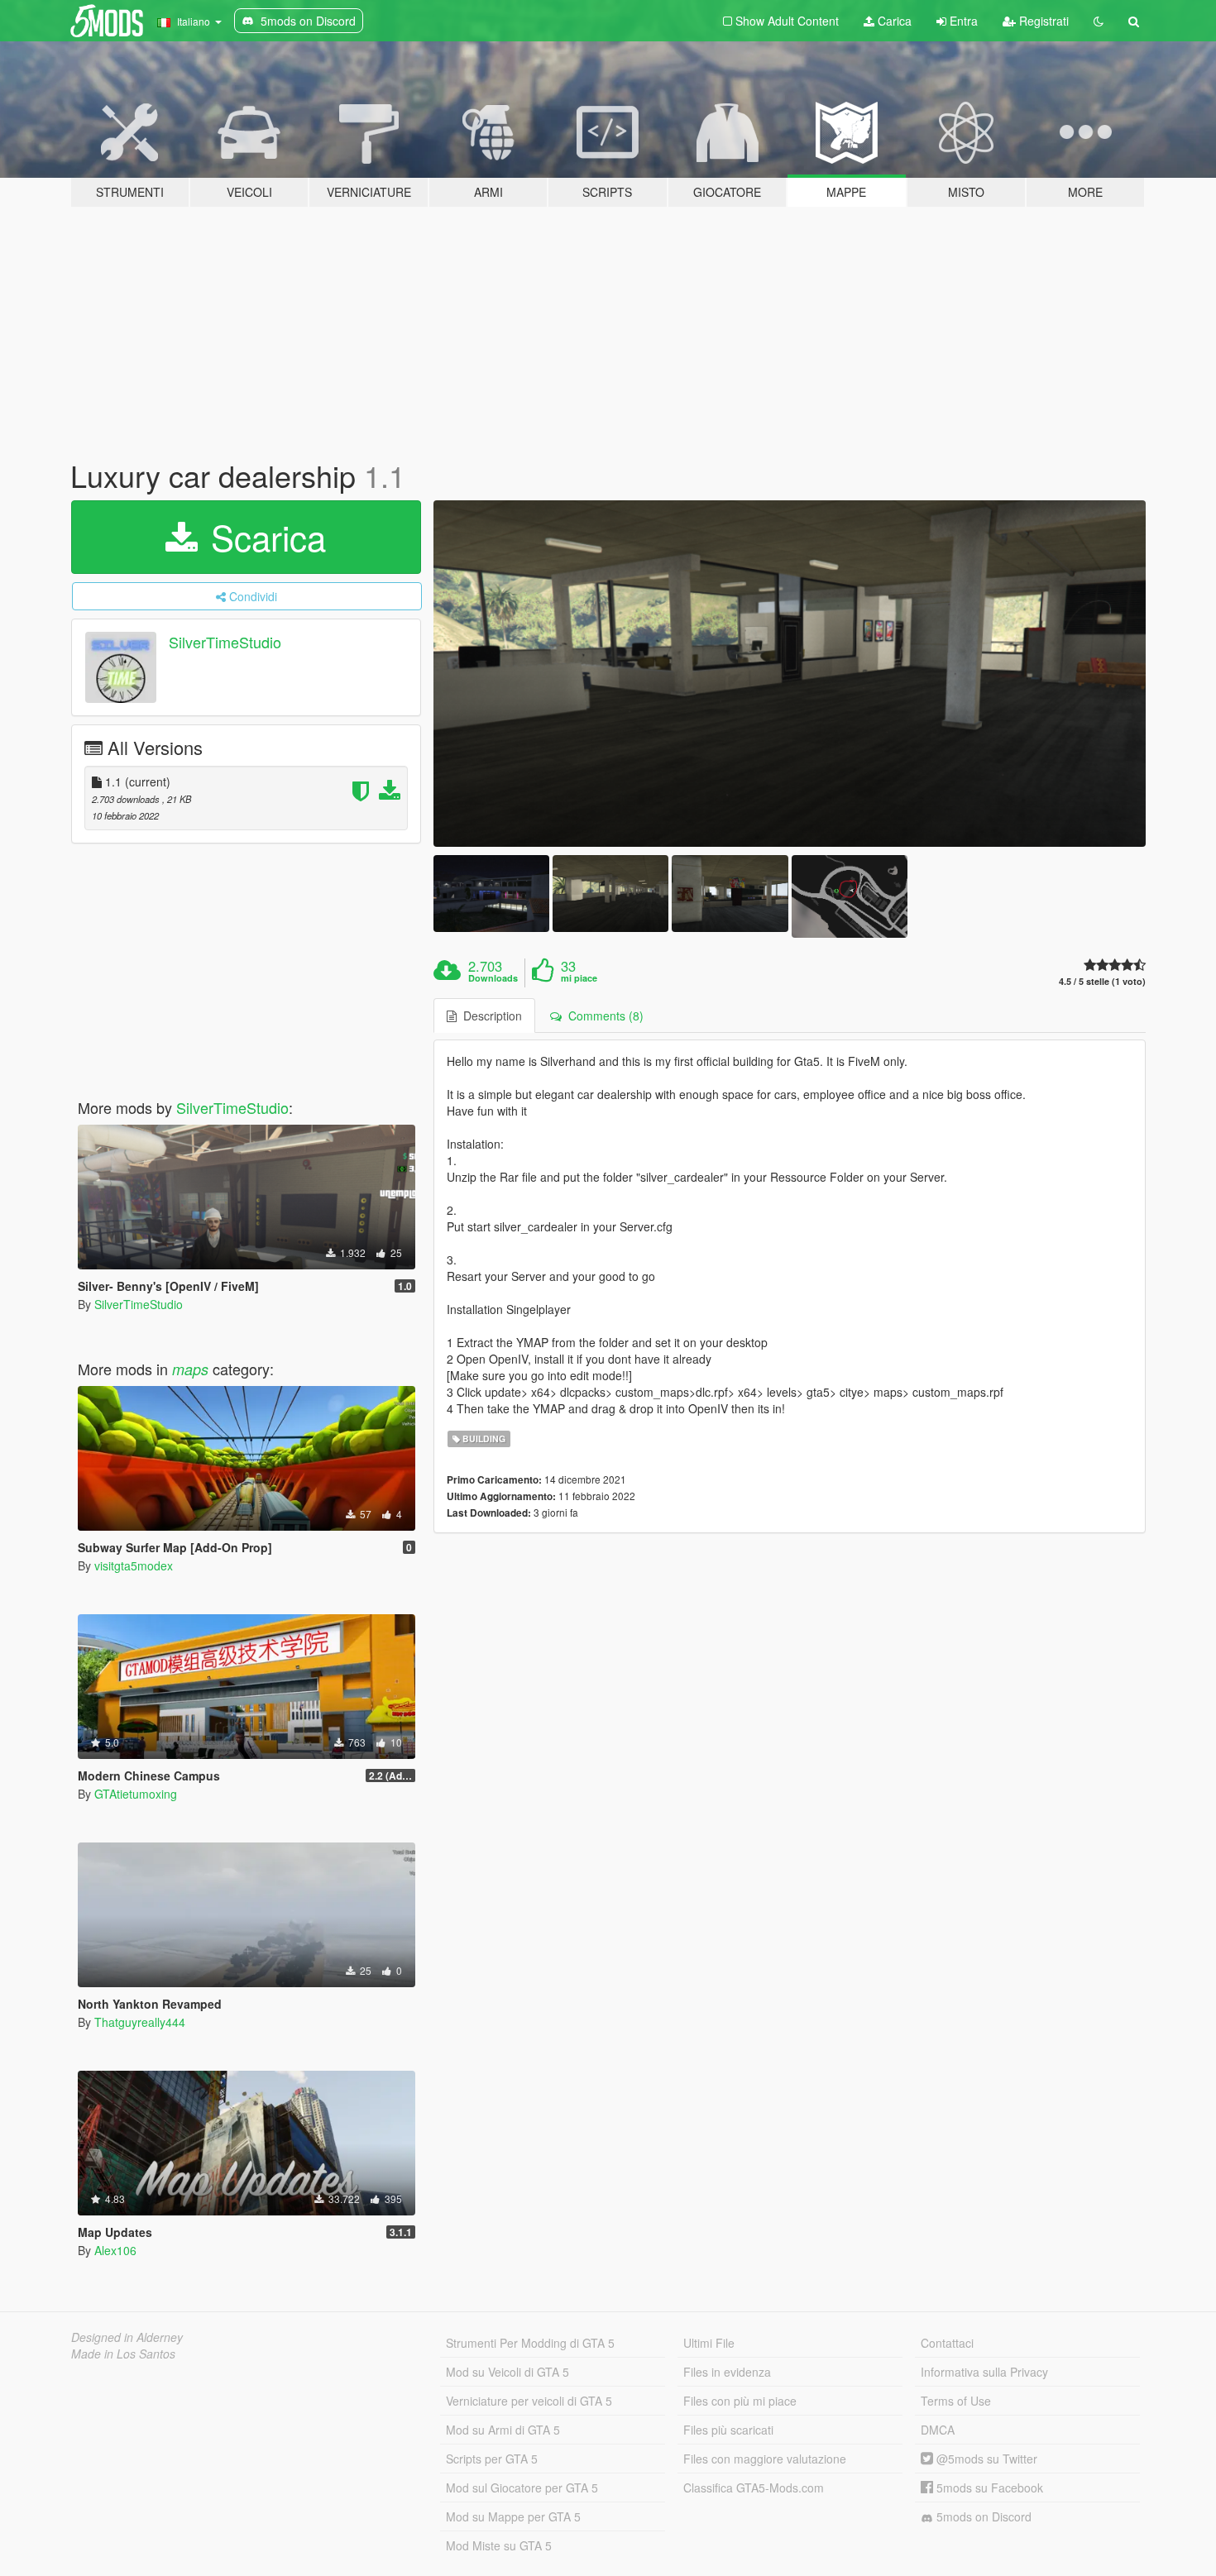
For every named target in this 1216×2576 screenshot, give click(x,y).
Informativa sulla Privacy (984, 2372)
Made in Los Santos (123, 2354)
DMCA (938, 2430)
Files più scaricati (728, 2430)
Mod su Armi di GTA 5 (503, 2430)
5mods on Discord (982, 2516)
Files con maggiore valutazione (765, 2459)
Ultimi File (709, 2343)
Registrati (1042, 21)
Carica (893, 21)
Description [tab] (489, 1016)
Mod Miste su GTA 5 (499, 2545)
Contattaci (947, 2343)
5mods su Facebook (988, 2488)
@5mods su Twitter (985, 2459)
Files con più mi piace (740, 2401)
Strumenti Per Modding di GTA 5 (530, 2343)
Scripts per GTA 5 (492, 2459)
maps (190, 1369)
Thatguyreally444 (140, 2022)
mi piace (579, 978)
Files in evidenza (727, 2372)
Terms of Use (956, 2401)
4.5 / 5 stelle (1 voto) (1102, 981)
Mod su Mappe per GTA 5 (513, 2516)
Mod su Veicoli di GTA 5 (507, 2372)
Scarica (263, 537)
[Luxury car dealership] (790, 674)
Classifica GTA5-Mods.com (754, 2488)
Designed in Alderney (127, 2337)
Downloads (493, 978)
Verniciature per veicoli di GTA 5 (529, 2401)
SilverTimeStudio (225, 642)
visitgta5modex (134, 1565)
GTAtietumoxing (136, 1794)
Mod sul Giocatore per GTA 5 (522, 2488)
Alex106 (115, 2250)
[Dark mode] (1099, 21)
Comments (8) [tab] (603, 1016)
